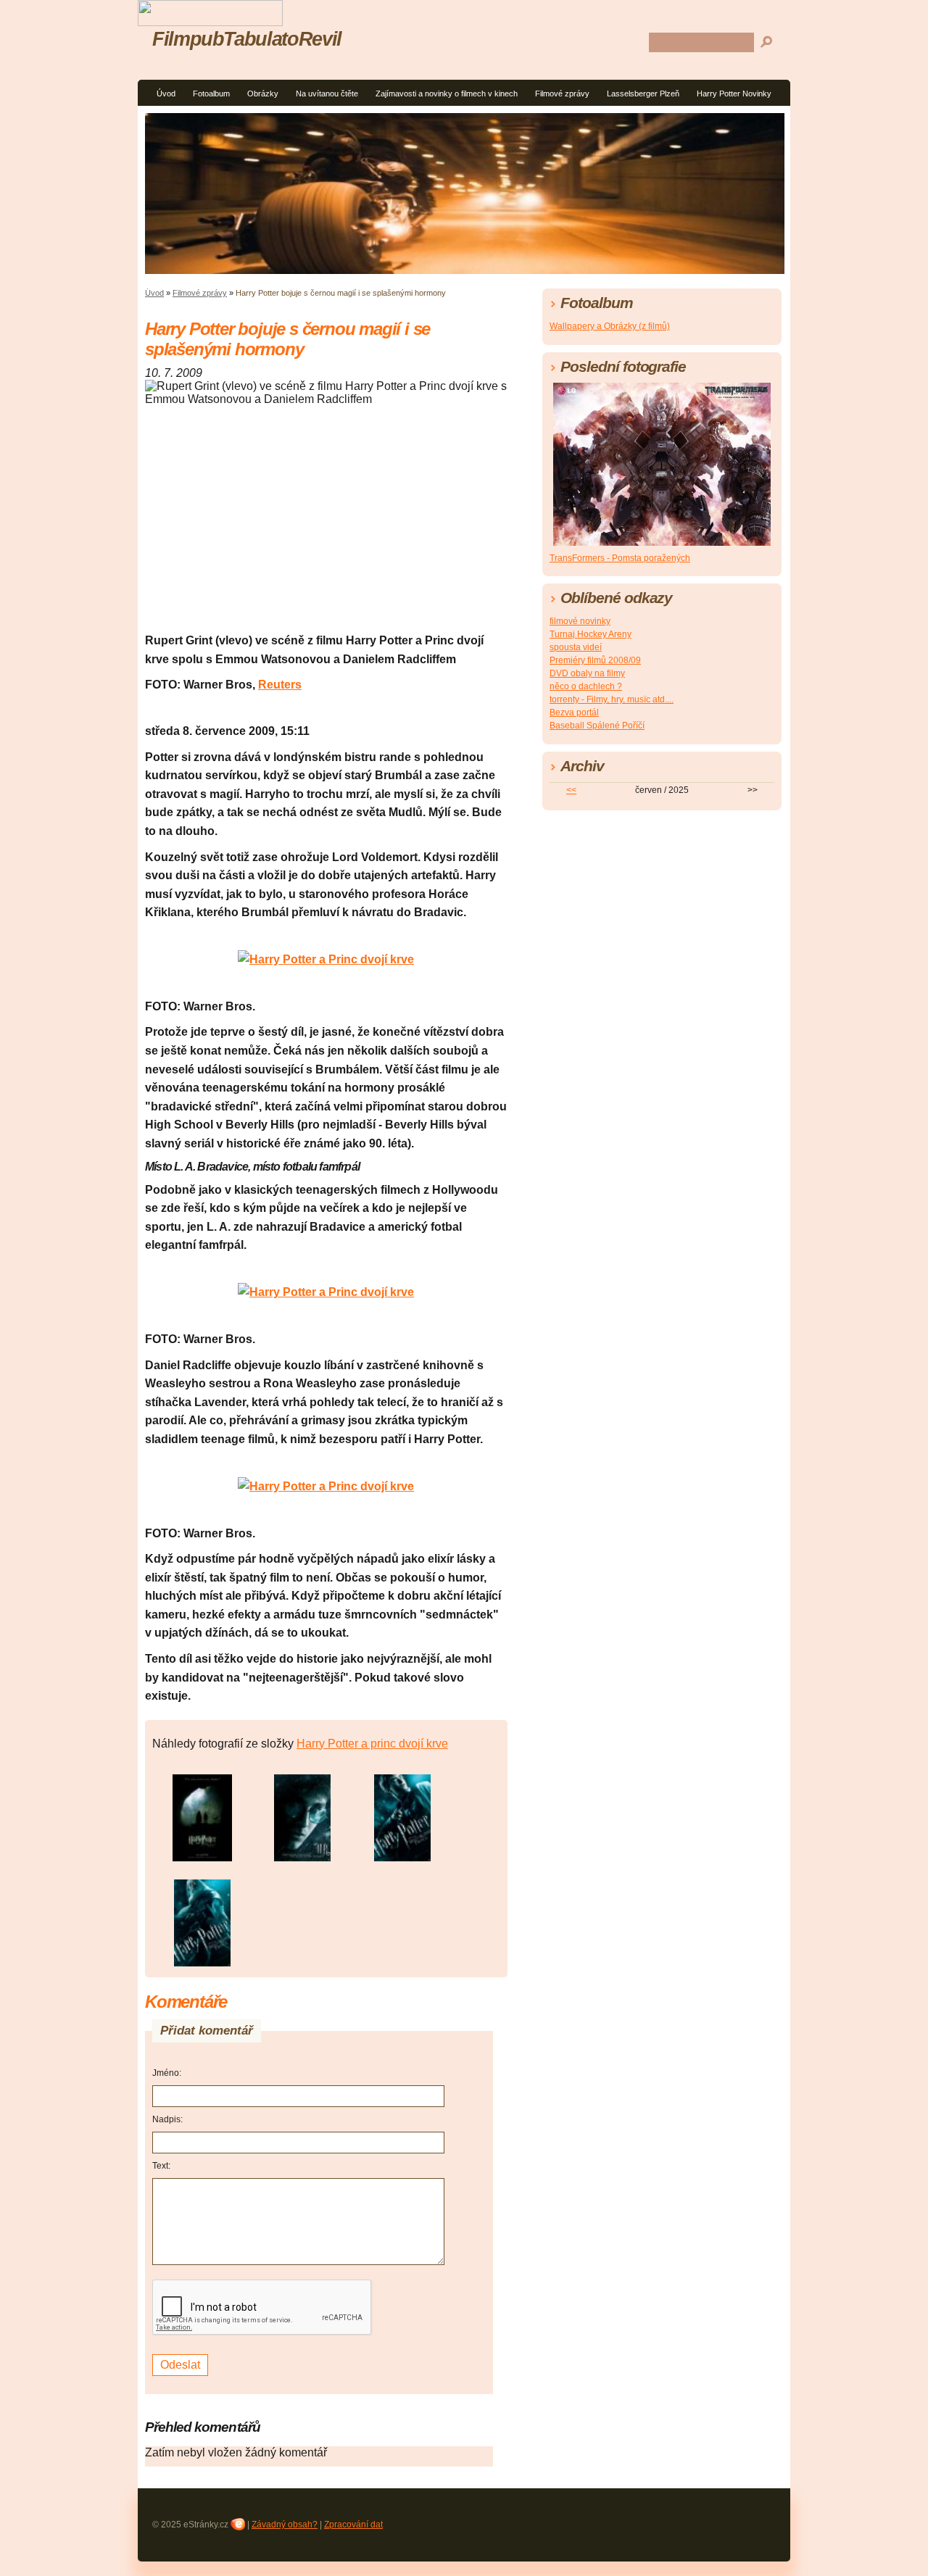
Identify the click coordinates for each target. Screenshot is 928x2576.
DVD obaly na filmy (587, 673)
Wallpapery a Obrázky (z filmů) (610, 326)
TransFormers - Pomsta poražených (620, 558)
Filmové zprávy (562, 94)
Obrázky (263, 94)
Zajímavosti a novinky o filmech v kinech (447, 94)
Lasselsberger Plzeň (643, 94)
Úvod (166, 94)
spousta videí (576, 647)
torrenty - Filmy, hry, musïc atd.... (612, 699)
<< (571, 790)
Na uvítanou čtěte (327, 94)
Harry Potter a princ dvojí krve (372, 1744)
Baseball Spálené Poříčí (597, 726)
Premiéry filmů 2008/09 (595, 660)
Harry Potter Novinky (734, 94)
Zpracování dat (353, 2525)
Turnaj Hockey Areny (591, 634)
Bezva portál (574, 712)
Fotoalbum (211, 94)
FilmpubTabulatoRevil (247, 39)
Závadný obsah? (285, 2525)
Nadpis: (167, 2119)
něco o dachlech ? (586, 686)
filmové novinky (580, 621)
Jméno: (167, 2073)
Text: (161, 2166)
